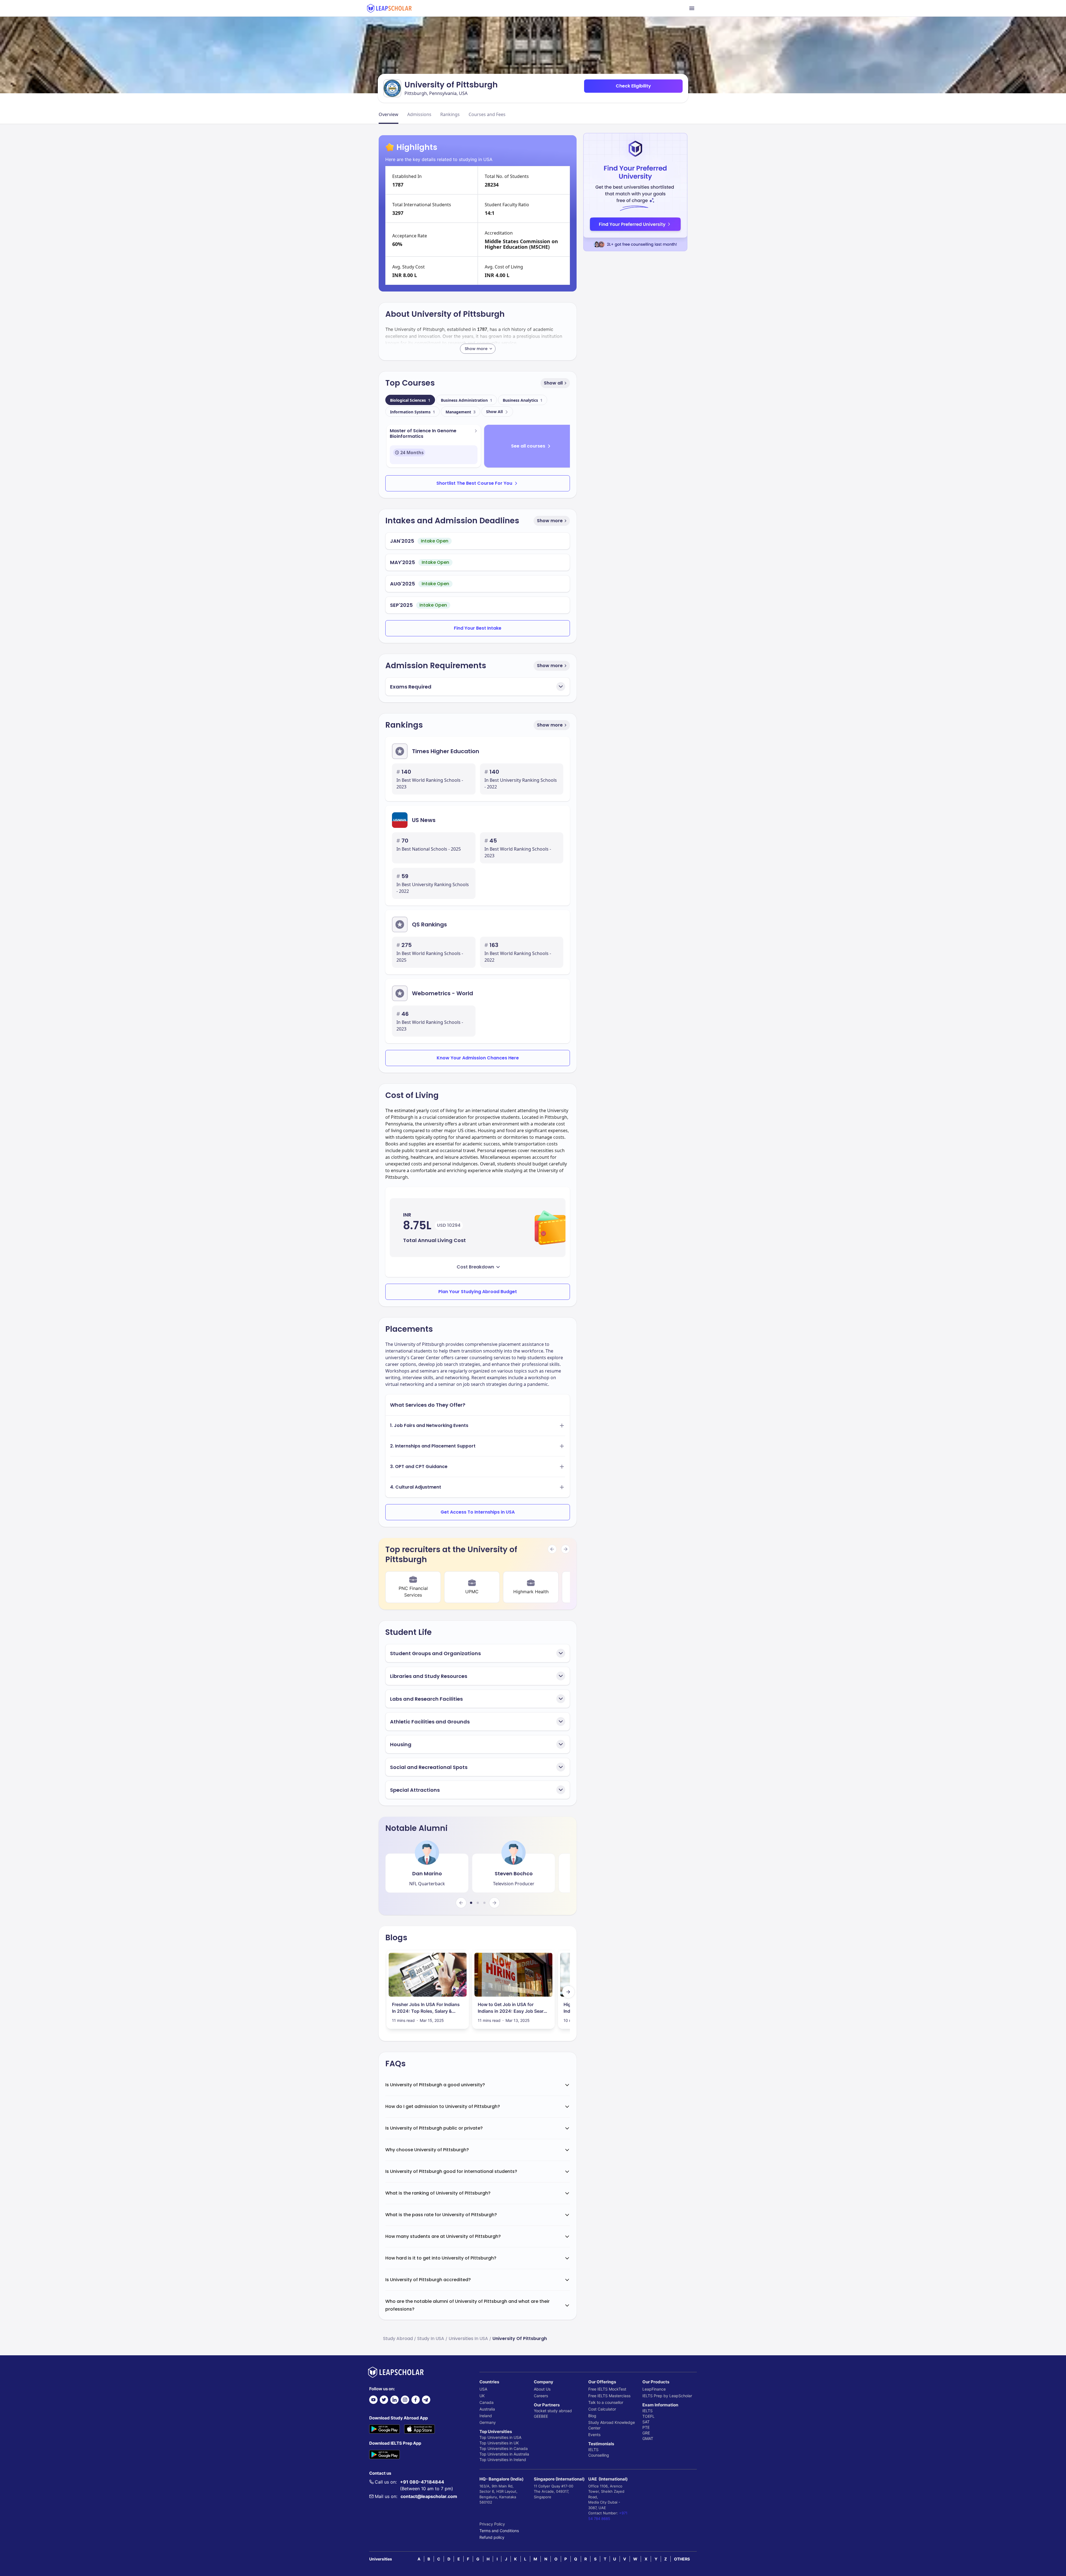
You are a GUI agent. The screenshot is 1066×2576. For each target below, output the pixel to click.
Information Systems (413, 412)
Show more (550, 521)
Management (461, 412)
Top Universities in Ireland (503, 2460)
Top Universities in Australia (504, 2454)
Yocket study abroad (553, 2411)
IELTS (593, 2450)
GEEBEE (541, 2416)
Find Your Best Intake (478, 628)
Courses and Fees (487, 114)
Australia (487, 2409)
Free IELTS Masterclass (609, 2396)
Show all (553, 383)
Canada (487, 2402)
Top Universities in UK (499, 2443)
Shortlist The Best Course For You (474, 483)
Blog (592, 2416)
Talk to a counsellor (606, 2402)
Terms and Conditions (499, 2531)
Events (594, 2435)
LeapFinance (654, 2389)
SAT (646, 2422)
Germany (488, 2422)
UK (482, 2396)
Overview (389, 114)
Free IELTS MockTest (607, 2389)
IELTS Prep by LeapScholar (667, 2396)
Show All (494, 412)
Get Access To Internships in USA (478, 1512)
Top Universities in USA (500, 2437)
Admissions (419, 114)
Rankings (450, 114)
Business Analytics (523, 400)
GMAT (648, 2438)
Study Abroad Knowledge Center (612, 2425)
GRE (646, 2433)
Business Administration (467, 400)
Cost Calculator (602, 2409)
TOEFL (648, 2416)
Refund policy (492, 2537)
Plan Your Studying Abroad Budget (478, 1292)
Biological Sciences (410, 400)
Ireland (486, 2416)
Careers (541, 2396)
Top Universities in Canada (504, 2448)
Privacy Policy (492, 2524)
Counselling (599, 2455)
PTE (646, 2427)
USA (483, 2389)
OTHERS (682, 2559)
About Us (542, 2389)
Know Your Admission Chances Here (478, 1058)
